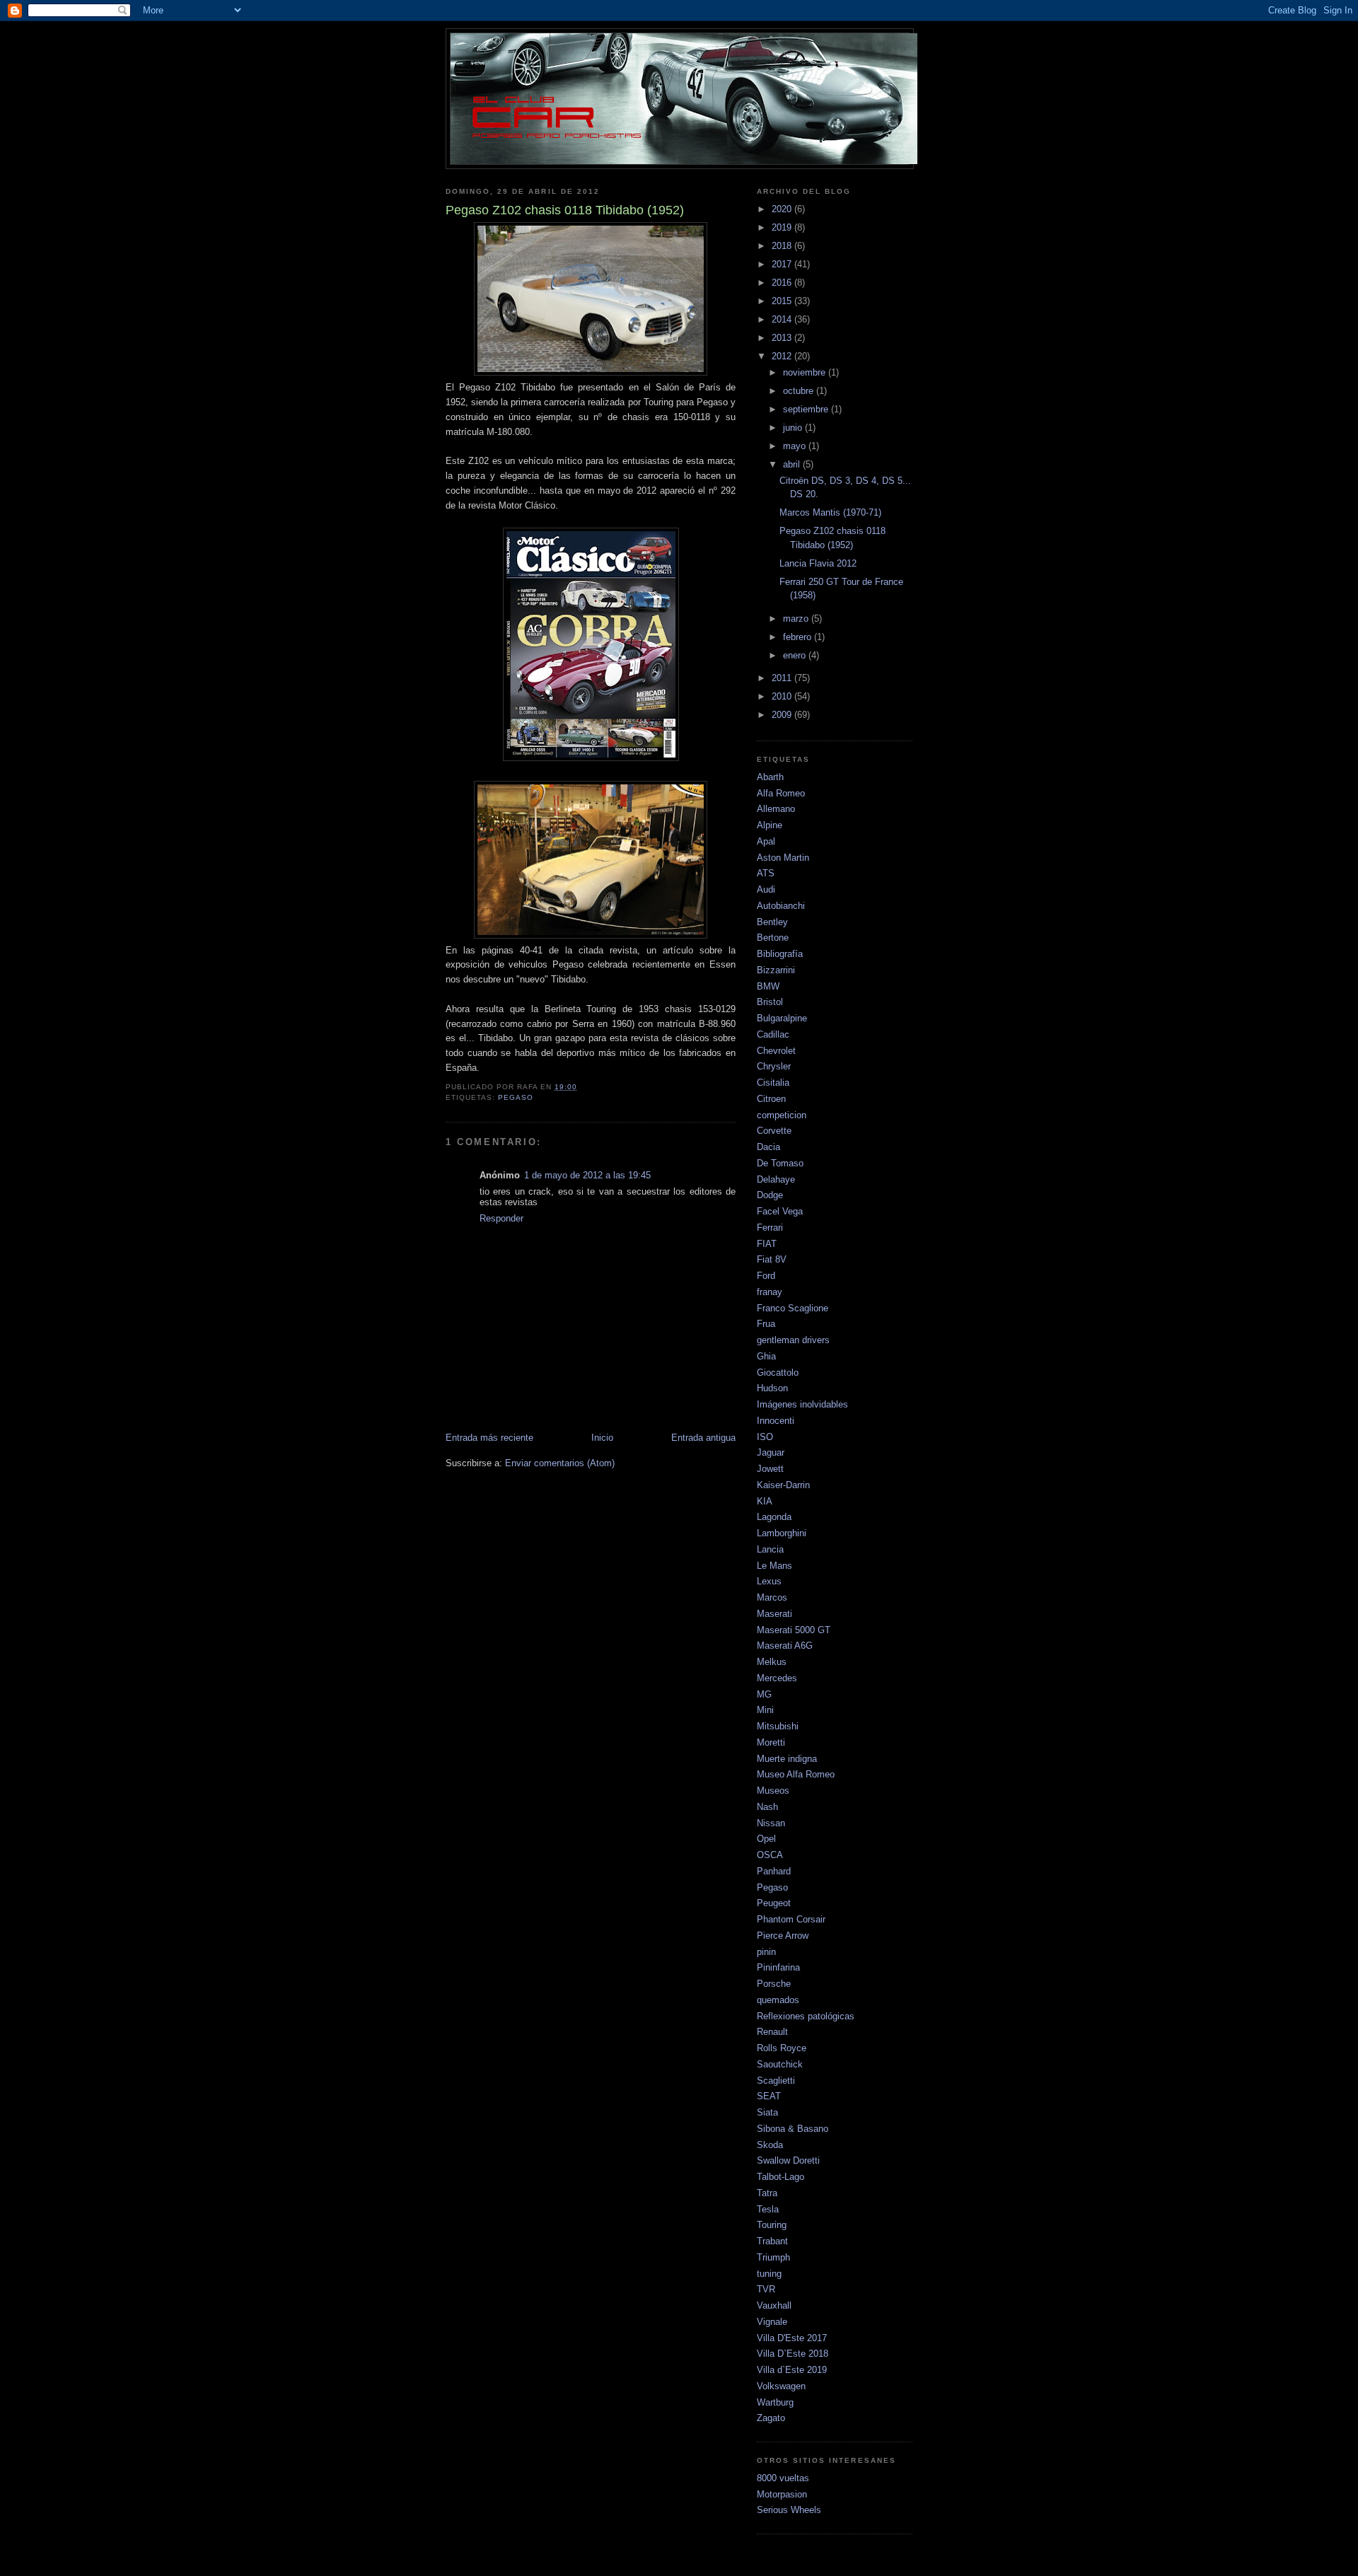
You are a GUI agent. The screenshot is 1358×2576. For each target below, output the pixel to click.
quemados (778, 2000)
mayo (796, 446)
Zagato (771, 2418)
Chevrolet (776, 1051)
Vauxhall (774, 2305)
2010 (783, 696)
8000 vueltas (783, 2478)
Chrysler (774, 1066)
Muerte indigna (787, 1759)
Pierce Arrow (783, 1936)
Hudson (772, 1388)
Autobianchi (781, 906)
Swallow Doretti (788, 2160)
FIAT (767, 1244)
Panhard (774, 1871)
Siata (767, 2112)
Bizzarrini (776, 970)
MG (764, 1694)
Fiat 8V (772, 1259)
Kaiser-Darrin (783, 1485)
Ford (766, 1276)
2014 (783, 319)
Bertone (773, 938)
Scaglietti (776, 2081)
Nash (767, 1807)
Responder (501, 1218)
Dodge (770, 1195)
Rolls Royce (782, 2048)
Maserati (774, 1614)
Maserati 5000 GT (794, 1630)
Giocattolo (778, 1373)
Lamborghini (782, 1533)
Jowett (770, 1469)
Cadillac (773, 1034)
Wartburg (775, 2402)
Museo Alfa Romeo (796, 1774)
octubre (800, 391)
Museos (773, 1791)
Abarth (770, 777)
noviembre (806, 372)
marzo (797, 619)
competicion (782, 1115)
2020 (783, 209)
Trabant (772, 2241)
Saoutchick (780, 2064)
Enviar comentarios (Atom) (560, 1463)
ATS (766, 873)
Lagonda (774, 1517)
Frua (766, 1324)
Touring (772, 2225)
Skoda (770, 2145)
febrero (799, 637)
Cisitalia (773, 1083)
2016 (783, 283)
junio (794, 428)
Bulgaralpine (782, 1018)
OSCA (770, 1855)
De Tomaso (780, 1163)
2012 (783, 356)
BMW (768, 986)
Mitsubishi (778, 1726)
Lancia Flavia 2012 (818, 563)
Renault (772, 2032)
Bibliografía (780, 954)
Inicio (602, 1438)
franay (770, 1292)
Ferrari (770, 1228)
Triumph (773, 2257)
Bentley (772, 922)
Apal (766, 841)
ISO (765, 1437)
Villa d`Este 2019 (792, 2370)
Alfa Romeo (781, 793)
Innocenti (776, 1421)
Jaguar (771, 1452)
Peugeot (774, 1903)
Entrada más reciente (489, 1438)
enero (796, 655)
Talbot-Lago (780, 2177)
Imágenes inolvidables (802, 1404)
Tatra (767, 2193)
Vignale (772, 2322)
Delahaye (776, 1179)
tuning (769, 2274)
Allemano (776, 809)
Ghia (766, 1356)
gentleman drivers (793, 1340)
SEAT (769, 2096)
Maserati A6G (785, 1646)
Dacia (768, 1147)
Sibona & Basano (793, 2129)
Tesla (768, 2209)
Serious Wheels (789, 2510)
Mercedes (777, 1678)
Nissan (771, 1823)
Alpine (770, 825)
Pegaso (516, 1097)
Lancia (770, 1549)
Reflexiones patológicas (806, 2016)
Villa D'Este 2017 (792, 2338)
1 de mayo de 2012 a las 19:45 (587, 1175)
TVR (766, 2289)
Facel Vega (780, 1211)
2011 (783, 678)
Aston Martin (783, 858)
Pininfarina (778, 1967)
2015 (783, 301)
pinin (766, 1952)
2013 (783, 338)
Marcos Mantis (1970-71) (830, 512)
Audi (766, 889)
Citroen (771, 1099)
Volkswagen (781, 2386)
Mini (765, 1710)
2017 (783, 264)
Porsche (774, 1984)
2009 (783, 715)
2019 (783, 227)
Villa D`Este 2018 (793, 2354)
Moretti (771, 1742)
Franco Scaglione (793, 1308)
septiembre (807, 409)
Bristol (770, 1002)
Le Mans (774, 1566)
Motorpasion (782, 2494)
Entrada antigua (703, 1438)
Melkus (772, 1662)
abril (793, 464)
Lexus (769, 1581)
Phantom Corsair (791, 1919)
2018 (783, 246)
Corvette (774, 1131)
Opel (766, 1839)
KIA (765, 1501)
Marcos (772, 1597)
